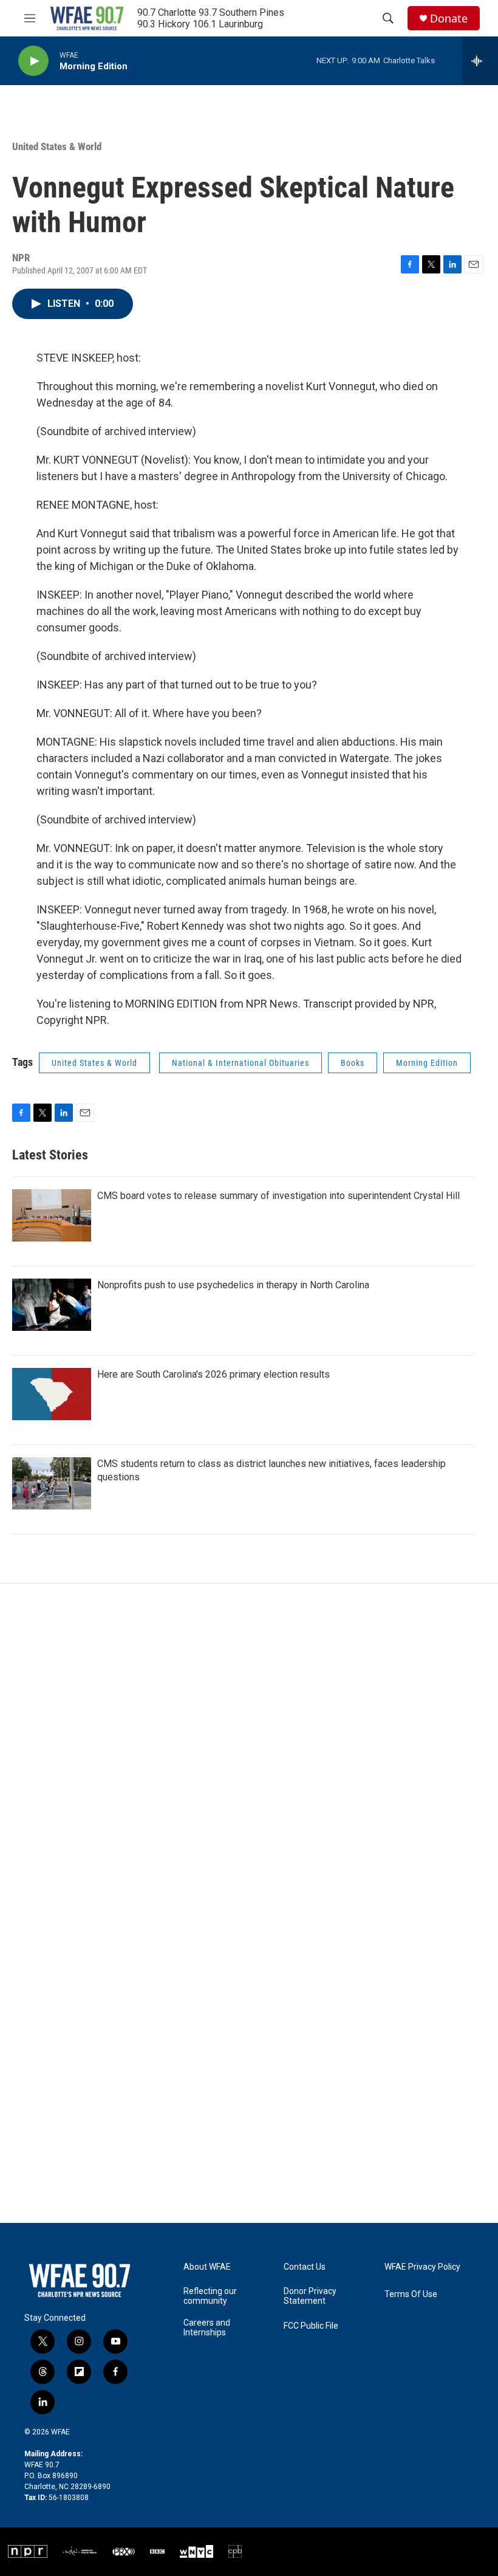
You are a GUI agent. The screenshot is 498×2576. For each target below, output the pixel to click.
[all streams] (480, 61)
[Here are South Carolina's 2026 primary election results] (52, 1394)
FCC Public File (311, 2326)
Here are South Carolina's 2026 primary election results (213, 1374)
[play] (33, 61)
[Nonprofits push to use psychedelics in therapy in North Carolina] (52, 1305)
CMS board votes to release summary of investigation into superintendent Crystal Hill (278, 1196)
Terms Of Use (411, 2294)
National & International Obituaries (240, 1063)
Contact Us (305, 2267)
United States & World (57, 146)
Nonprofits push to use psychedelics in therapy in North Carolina (233, 1285)
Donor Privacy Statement (310, 2296)
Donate (449, 19)
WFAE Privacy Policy (422, 2267)
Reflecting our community (210, 2296)
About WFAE (207, 2267)
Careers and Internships (207, 2328)
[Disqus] (249, 1748)
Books (353, 1063)
